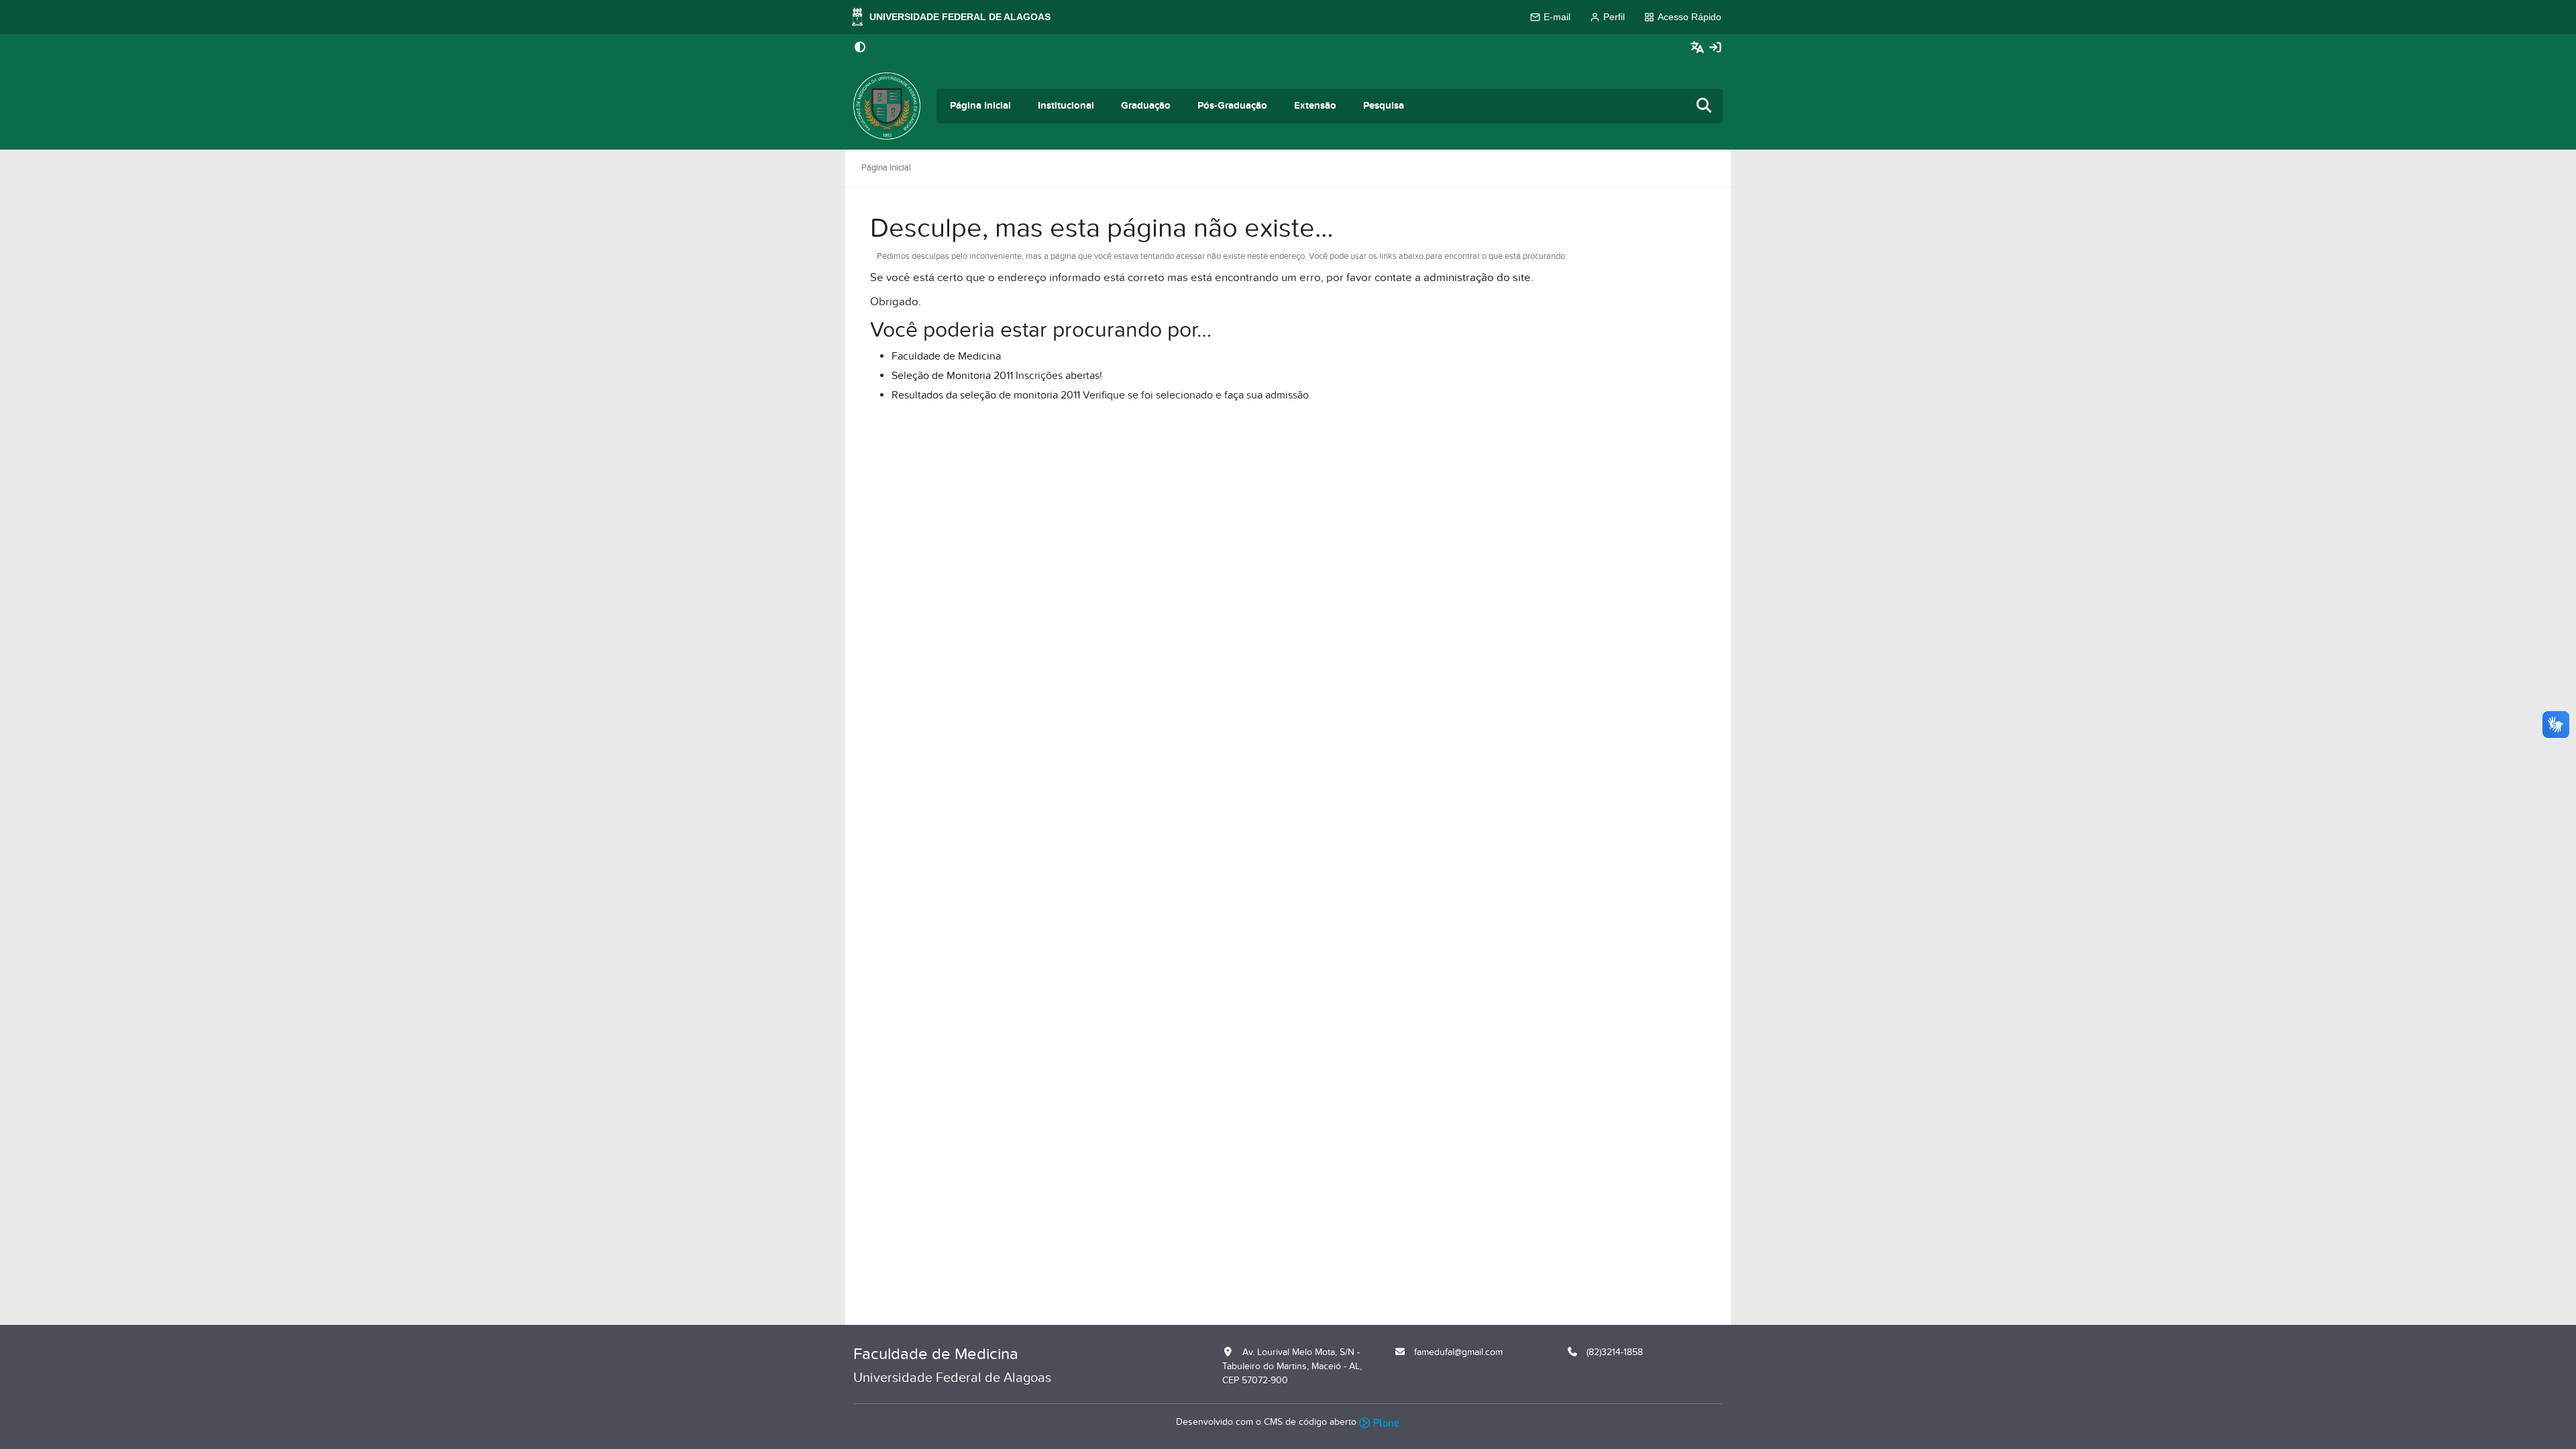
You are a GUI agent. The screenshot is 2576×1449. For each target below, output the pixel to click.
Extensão (1315, 106)
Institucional (1066, 106)
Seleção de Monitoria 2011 (952, 376)
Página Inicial (980, 106)
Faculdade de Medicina (946, 356)
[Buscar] (1705, 106)
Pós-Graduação (1232, 106)
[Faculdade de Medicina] (887, 106)
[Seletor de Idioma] (1699, 48)
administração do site (1477, 278)
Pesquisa (1384, 106)
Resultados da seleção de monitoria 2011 (986, 395)
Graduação (1146, 106)
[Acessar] (1715, 48)
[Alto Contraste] (860, 48)
